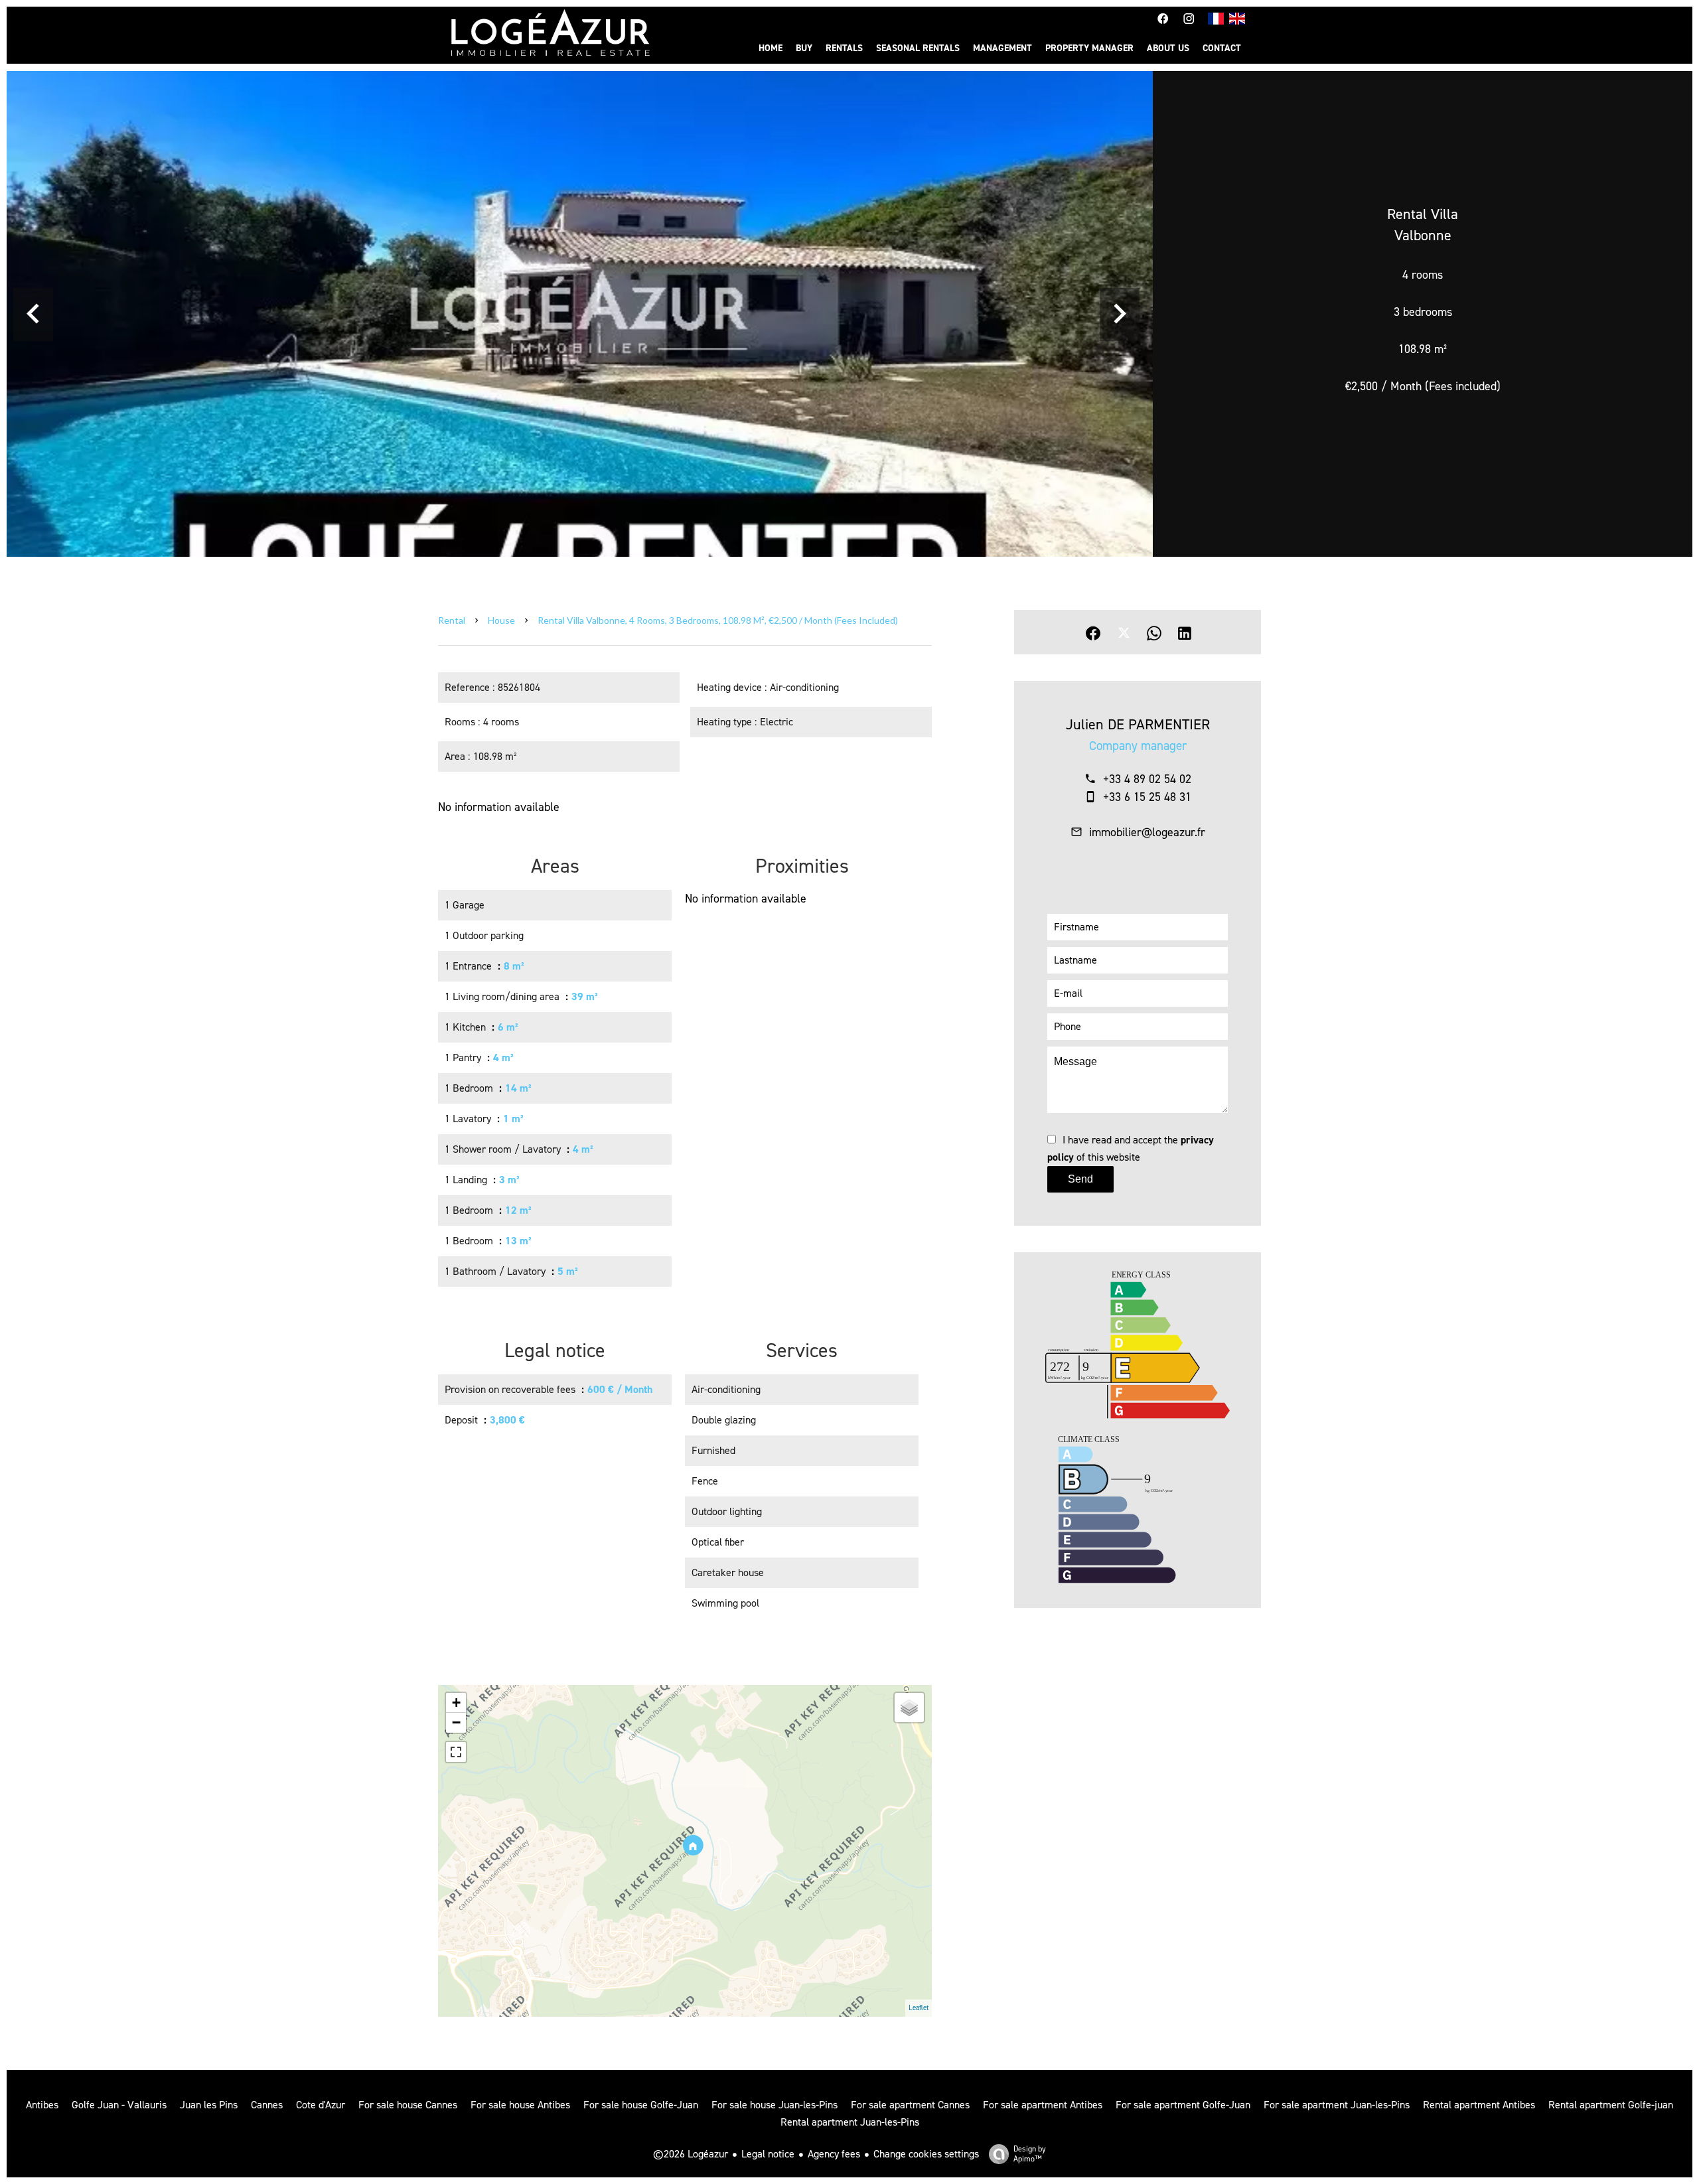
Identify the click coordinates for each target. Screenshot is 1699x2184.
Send (1080, 1179)
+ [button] (456, 1703)
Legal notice (768, 2154)
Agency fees (834, 2154)
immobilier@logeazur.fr (1147, 832)
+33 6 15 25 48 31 (1147, 797)
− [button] (456, 1722)
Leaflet (919, 2008)
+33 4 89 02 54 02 (1147, 779)
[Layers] (909, 1708)
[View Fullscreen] (456, 1752)
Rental (452, 620)
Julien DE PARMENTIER (1138, 724)
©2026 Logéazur (691, 2154)
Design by (1030, 2154)
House (501, 620)
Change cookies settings (926, 2154)
